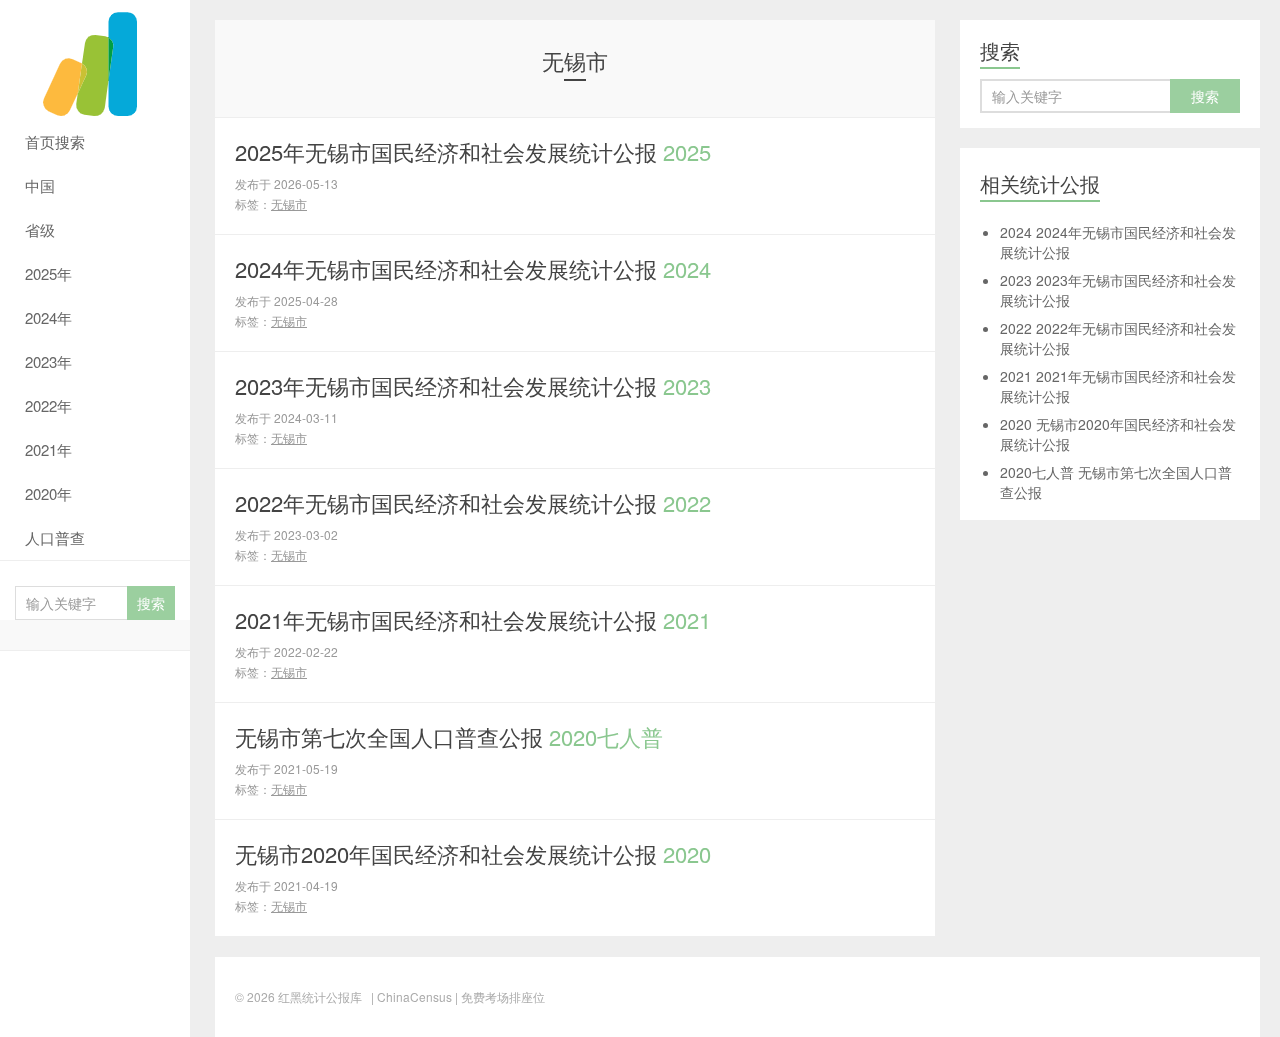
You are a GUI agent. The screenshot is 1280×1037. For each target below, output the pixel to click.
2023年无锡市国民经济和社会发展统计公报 (473, 385)
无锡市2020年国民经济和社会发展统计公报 (473, 853)
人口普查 (55, 537)
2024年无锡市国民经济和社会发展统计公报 (473, 268)
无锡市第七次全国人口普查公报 (449, 736)
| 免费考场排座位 (498, 996)
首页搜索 (55, 141)
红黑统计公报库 (95, 60)
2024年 (48, 317)
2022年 (48, 405)
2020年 (48, 493)
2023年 (48, 361)
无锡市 (289, 203)
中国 (40, 185)
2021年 (48, 449)
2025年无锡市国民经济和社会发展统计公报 (473, 151)
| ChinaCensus (411, 996)
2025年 (48, 273)
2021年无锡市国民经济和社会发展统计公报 (473, 619)
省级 (40, 229)
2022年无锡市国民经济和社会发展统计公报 (473, 502)
